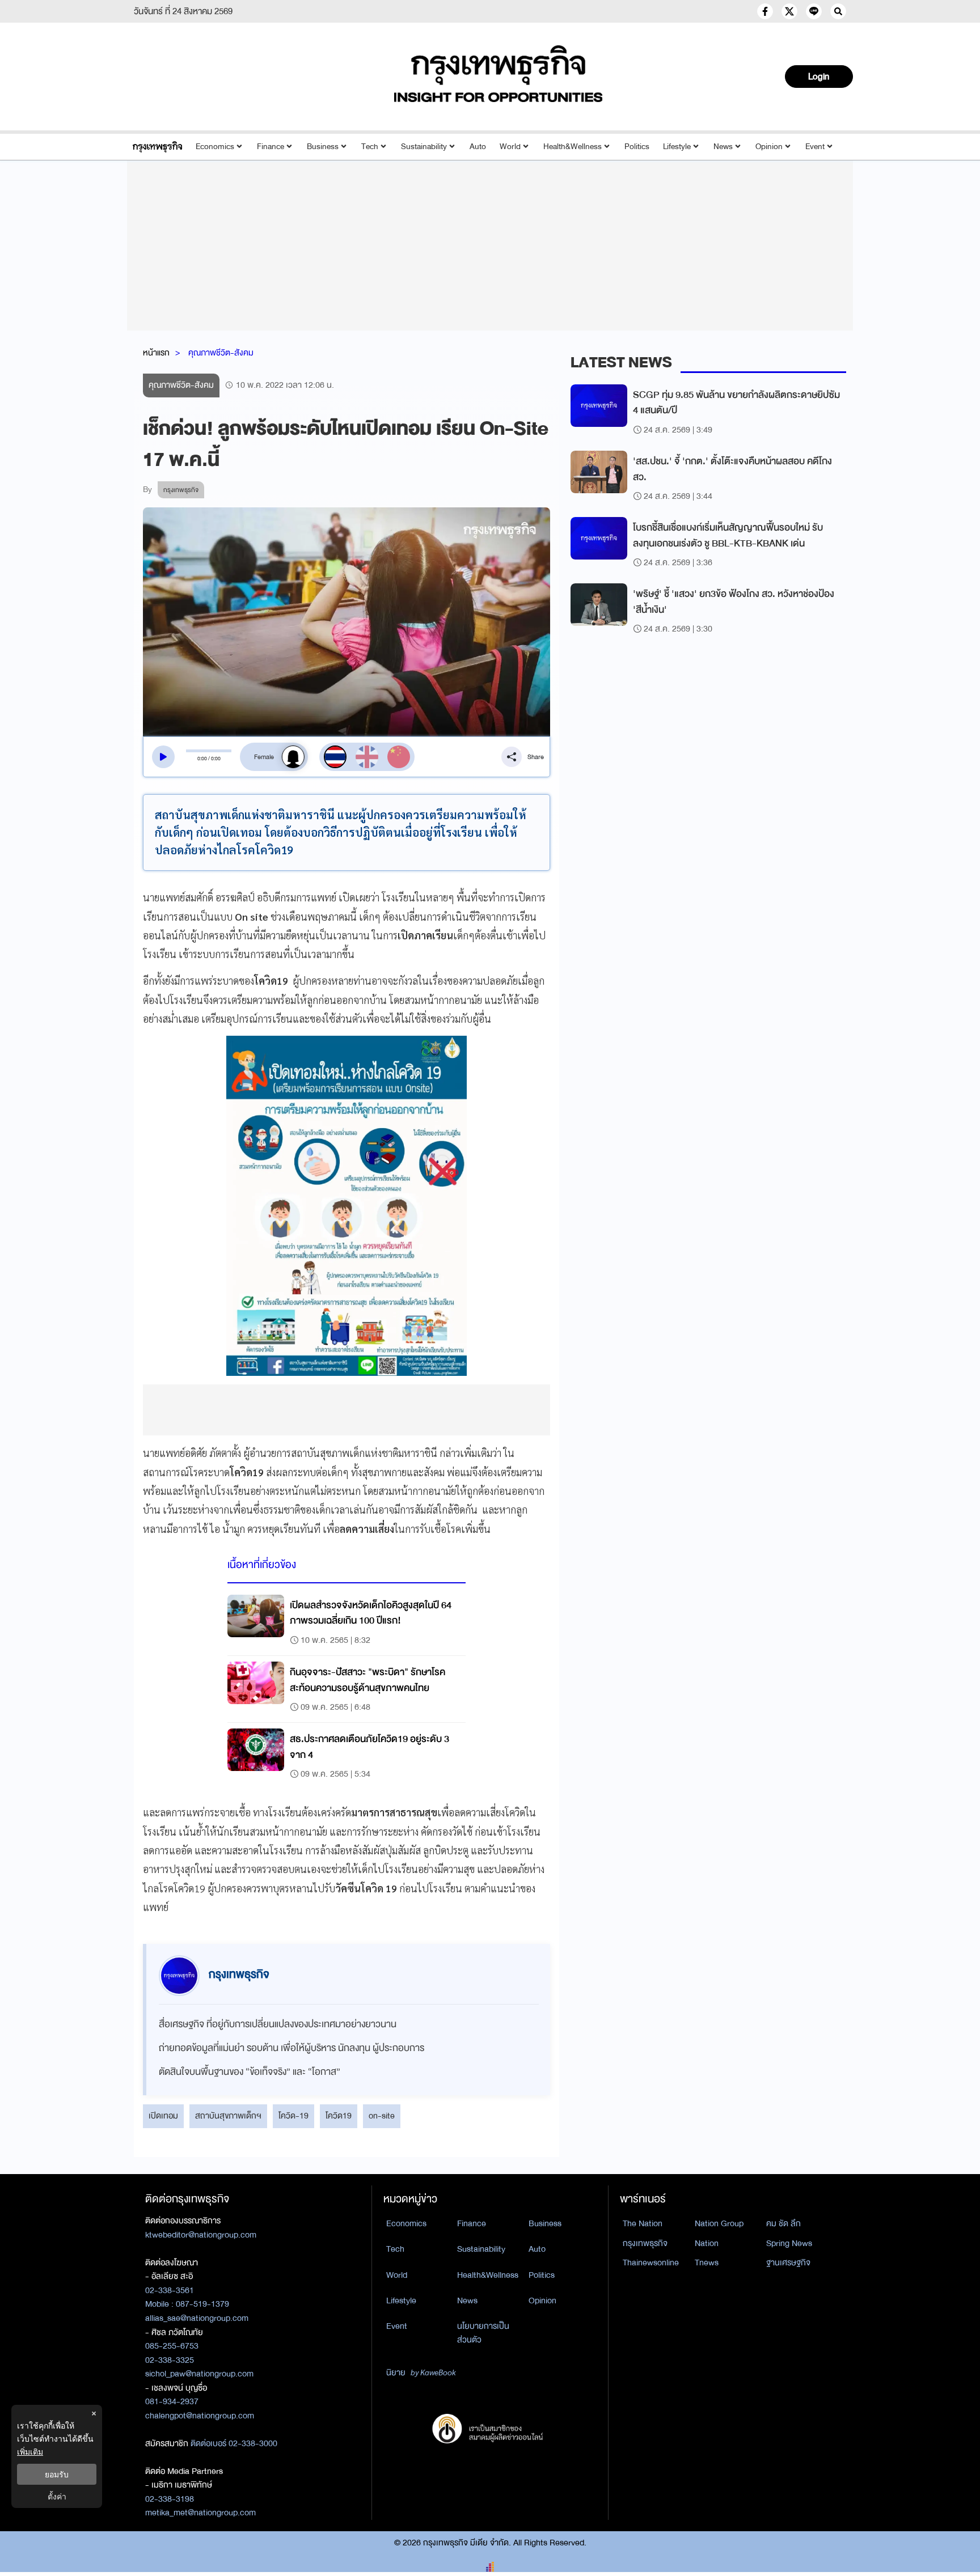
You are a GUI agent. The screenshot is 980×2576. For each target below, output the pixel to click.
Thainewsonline (651, 2263)
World (510, 147)
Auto (478, 147)
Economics (215, 147)
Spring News (789, 2243)
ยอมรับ (57, 2474)
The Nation (643, 2223)
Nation (707, 2243)
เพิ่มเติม (30, 2452)
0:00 (202, 759)
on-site (382, 2116)
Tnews (707, 2263)
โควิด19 (339, 2116)
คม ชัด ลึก (783, 2223)
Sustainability (424, 147)
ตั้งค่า (57, 2496)
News (723, 147)
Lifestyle (677, 147)
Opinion (769, 147)
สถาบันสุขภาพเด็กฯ (228, 2116)
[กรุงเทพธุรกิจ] (157, 147)
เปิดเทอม (163, 2116)
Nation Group (719, 2223)
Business (323, 147)
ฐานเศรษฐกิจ (788, 2263)
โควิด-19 (293, 2116)
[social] (765, 11)
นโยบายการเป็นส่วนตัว (483, 2333)
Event (815, 147)
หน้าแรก (156, 353)
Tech (370, 147)
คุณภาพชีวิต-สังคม (221, 353)
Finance (271, 147)
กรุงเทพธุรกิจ (645, 2243)
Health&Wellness (573, 147)
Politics (637, 147)
